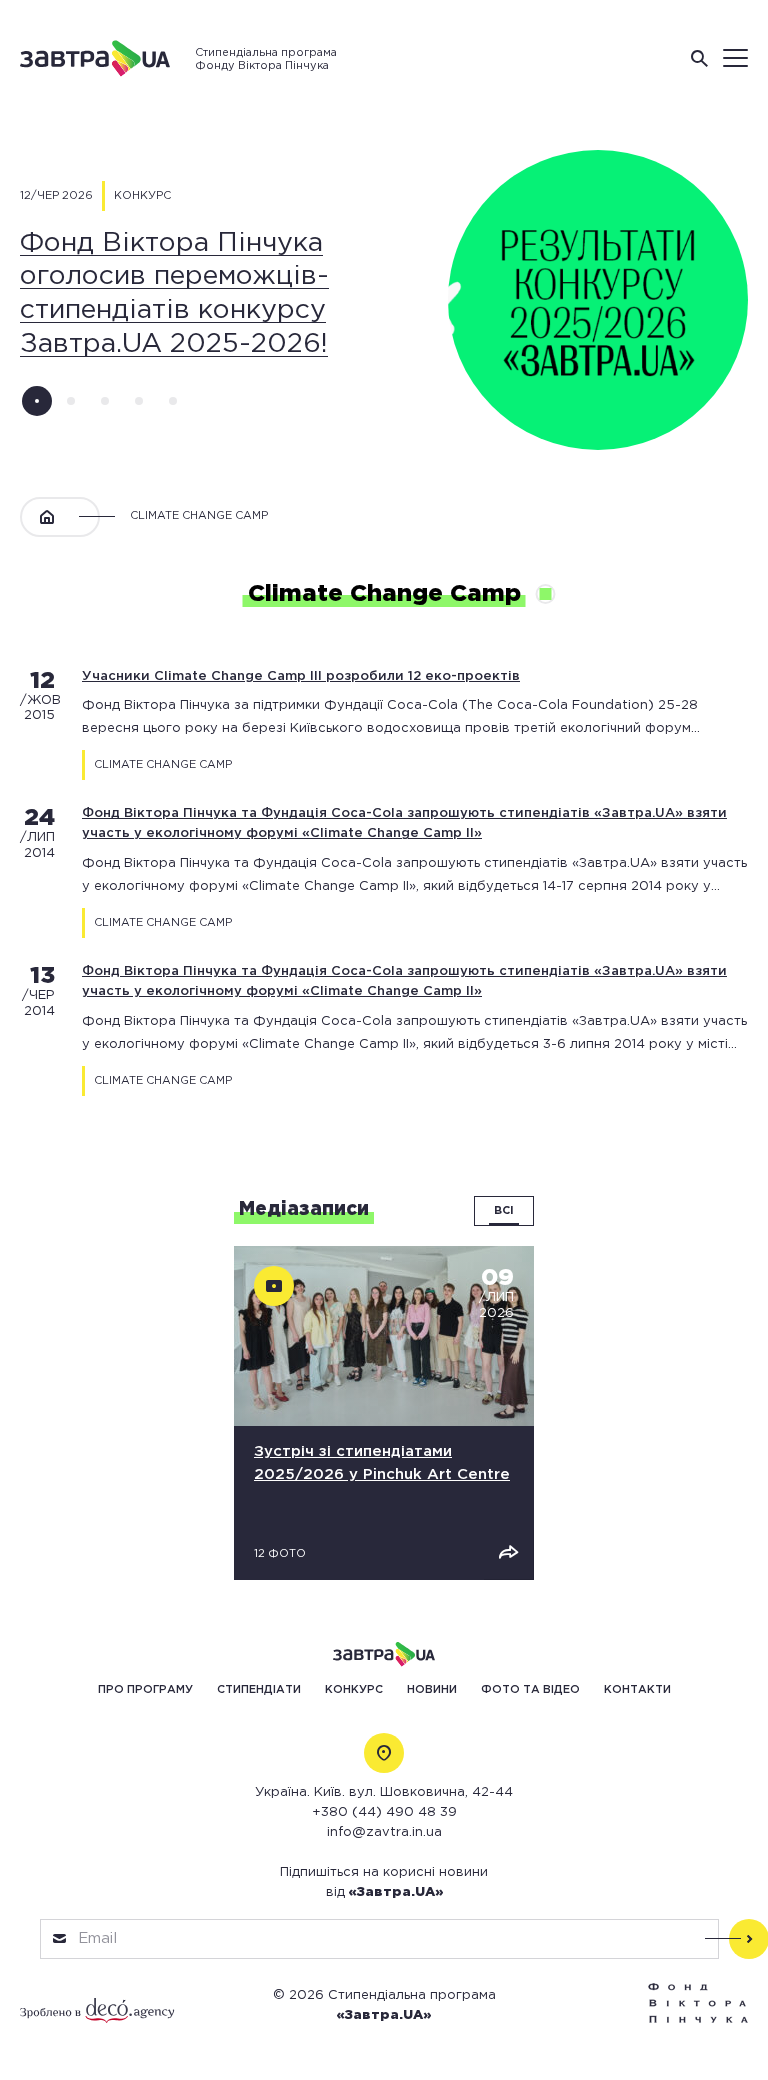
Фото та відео (530, 1690)
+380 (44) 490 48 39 (384, 1812)
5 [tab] (173, 401)
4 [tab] (139, 401)
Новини (432, 1690)
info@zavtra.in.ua (384, 1832)
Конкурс (354, 1690)
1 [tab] (37, 401)
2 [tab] (71, 401)
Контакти (637, 1690)
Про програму (145, 1690)
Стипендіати (259, 1690)
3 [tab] (105, 401)
